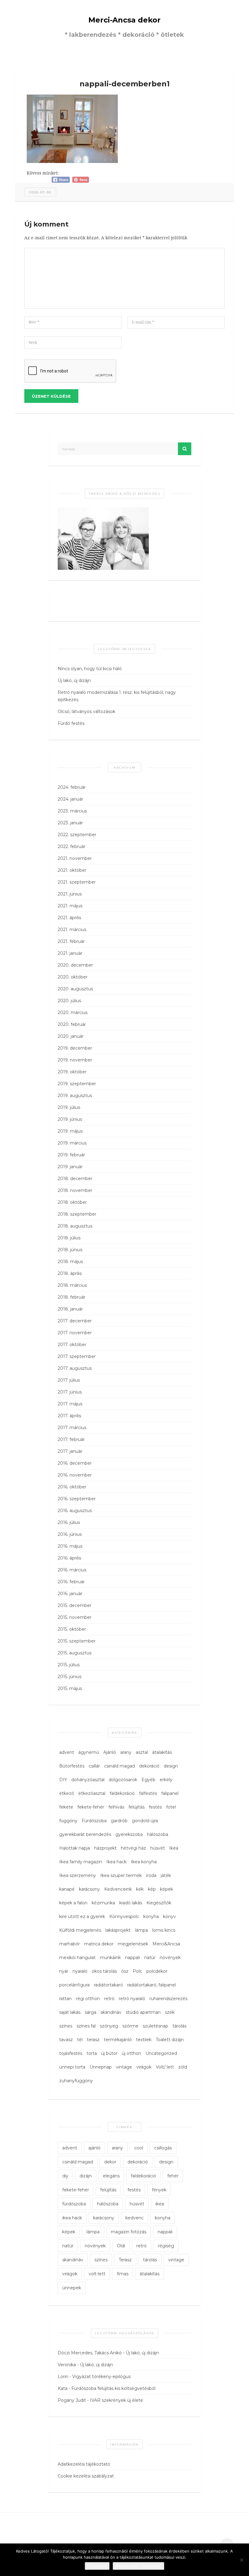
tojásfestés (71, 2053)
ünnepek (72, 2288)
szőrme (130, 2026)
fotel (171, 1807)
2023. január (70, 823)
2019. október (72, 1072)
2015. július (69, 1665)
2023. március (72, 811)
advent (67, 1752)
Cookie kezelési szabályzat (86, 2476)
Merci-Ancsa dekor (124, 20)
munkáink (110, 1958)
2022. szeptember (77, 835)
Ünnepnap (101, 2067)
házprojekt (105, 1848)
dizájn (86, 2176)
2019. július (69, 1107)
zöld (183, 2067)
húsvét (158, 1848)
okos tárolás (104, 1971)
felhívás (116, 1807)
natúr (150, 1958)
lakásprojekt (118, 1930)
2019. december (75, 1048)
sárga (90, 2012)
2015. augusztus (75, 1653)
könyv (169, 1916)
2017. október (72, 1345)
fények (159, 2190)
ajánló (94, 2148)
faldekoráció (122, 1793)
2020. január (71, 1036)
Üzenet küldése (51, 396)
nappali (133, 1958)
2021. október (72, 870)
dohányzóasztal (88, 1780)
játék (166, 1875)
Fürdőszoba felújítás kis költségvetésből (113, 2388)
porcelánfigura (74, 1985)
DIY (63, 1780)
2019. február (71, 1155)
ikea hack (72, 2218)
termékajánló (118, 2040)
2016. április (69, 1558)
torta (92, 2053)
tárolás (179, 2026)
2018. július (69, 1238)
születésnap (155, 2026)
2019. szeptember (77, 1084)
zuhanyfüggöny (76, 2081)
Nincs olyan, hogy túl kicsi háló (90, 669)
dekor (110, 2162)
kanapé (67, 1889)
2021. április (69, 918)
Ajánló (110, 1752)
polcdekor (157, 1971)
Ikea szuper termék (121, 1875)
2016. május (70, 1546)
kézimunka (103, 1903)
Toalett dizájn (170, 2040)
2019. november (75, 1060)
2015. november (75, 1617)
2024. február (72, 787)
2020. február (72, 1024)
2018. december (75, 1179)
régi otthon (88, 1999)
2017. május (70, 1404)
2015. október (72, 1629)
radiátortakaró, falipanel (152, 1985)
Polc (137, 1971)
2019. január (70, 1167)
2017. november (75, 1333)
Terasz (125, 2260)
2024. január (70, 799)
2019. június (70, 1119)
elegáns (111, 2176)
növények (170, 1958)
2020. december (75, 965)
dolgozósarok (123, 1780)
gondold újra (145, 1821)
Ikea (174, 1848)
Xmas (123, 2274)
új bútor (109, 2053)
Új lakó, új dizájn (74, 680)
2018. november (75, 1190)
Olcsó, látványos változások (87, 712)
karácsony (89, 1889)
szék (170, 2012)
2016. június (70, 1534)
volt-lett (97, 2274)
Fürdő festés (71, 723)
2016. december (75, 1463)
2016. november (75, 1475)
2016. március (72, 1570)
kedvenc (135, 2218)
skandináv (111, 2012)
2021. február (71, 941)
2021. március (72, 930)
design (171, 1766)
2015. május (70, 1688)
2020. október (73, 977)
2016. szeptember (77, 1499)
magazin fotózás (129, 2232)
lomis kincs (164, 1930)
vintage (124, 2067)
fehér (173, 2176)
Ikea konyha (144, 1862)
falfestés (148, 1793)
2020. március (73, 1013)
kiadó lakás (131, 1903)
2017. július (69, 1380)
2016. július (69, 1522)
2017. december (75, 1321)
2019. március (72, 1143)
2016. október (72, 1487)
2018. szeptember (77, 1214)
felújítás (136, 1807)
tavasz (66, 2040)
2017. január (70, 1451)
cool (139, 2148)
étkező (67, 1793)
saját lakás (70, 2012)
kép (152, 1889)
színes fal (86, 2026)
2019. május (70, 1131)
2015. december (75, 1605)
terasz (93, 2040)
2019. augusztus (75, 1096)
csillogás (163, 2148)
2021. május (70, 906)
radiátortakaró (108, 1985)
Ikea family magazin (81, 1862)
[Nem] (241, 2560)
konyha (151, 1916)
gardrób (119, 1821)
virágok (144, 2067)
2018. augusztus (75, 1226)
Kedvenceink (118, 1889)
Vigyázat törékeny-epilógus (101, 2377)
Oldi (121, 2246)
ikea (160, 2204)
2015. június (70, 1677)
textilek (144, 2040)
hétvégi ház (133, 1848)
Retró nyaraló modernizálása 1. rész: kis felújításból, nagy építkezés (117, 696)
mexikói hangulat (77, 1958)
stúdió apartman (143, 2012)
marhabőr (70, 1944)
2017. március (72, 1428)
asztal (142, 1752)
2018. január (70, 1309)
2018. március (72, 1285)
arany (126, 1752)
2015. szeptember (77, 1641)
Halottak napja (75, 1848)
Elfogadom (97, 2566)
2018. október (72, 1202)
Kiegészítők (159, 1903)
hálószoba (158, 1834)
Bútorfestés (72, 1766)
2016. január (70, 1594)
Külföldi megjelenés (80, 1930)
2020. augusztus (75, 989)
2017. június (70, 1392)
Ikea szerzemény (78, 1875)
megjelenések (133, 1944)
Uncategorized (161, 2053)
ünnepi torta (72, 2067)
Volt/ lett (165, 2067)
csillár (94, 1766)
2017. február (71, 1439)
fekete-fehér (91, 1807)
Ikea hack (116, 1862)
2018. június (70, 1250)
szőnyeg (109, 2026)
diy (65, 2176)
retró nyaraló (132, 1999)
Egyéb (148, 1780)
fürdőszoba (74, 2204)
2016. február (71, 1582)
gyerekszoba (129, 1834)
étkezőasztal (92, 1793)
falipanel (170, 1793)
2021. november (75, 858)
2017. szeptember (77, 1356)
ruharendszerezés (168, 1999)
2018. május (70, 1262)
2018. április (70, 1273)
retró (109, 1999)
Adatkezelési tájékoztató (84, 2464)
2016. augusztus (75, 1511)
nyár (64, 1971)
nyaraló (80, 1971)
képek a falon (73, 1903)
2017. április (69, 1416)
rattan (65, 1999)
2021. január (70, 953)
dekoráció (149, 1766)
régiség (166, 2246)
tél (80, 2040)
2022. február (72, 847)
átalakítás (162, 1752)
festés (155, 1807)
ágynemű (89, 1752)
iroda (151, 1875)
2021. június (70, 894)
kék (140, 1889)
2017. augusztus (75, 1368)
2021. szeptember (77, 882)
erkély (166, 1780)
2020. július (69, 1001)
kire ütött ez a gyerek (82, 1916)
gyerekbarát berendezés (85, 1834)
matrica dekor (99, 1944)
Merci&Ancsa (166, 1944)
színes (66, 2026)
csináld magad (119, 1766)
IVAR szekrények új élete (116, 2400)
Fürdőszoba (94, 1821)
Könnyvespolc (124, 1916)
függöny (68, 1821)
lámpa (141, 1930)
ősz (125, 1971)
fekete (66, 1807)
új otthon (131, 2053)
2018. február (72, 1297)
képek (167, 1889)
